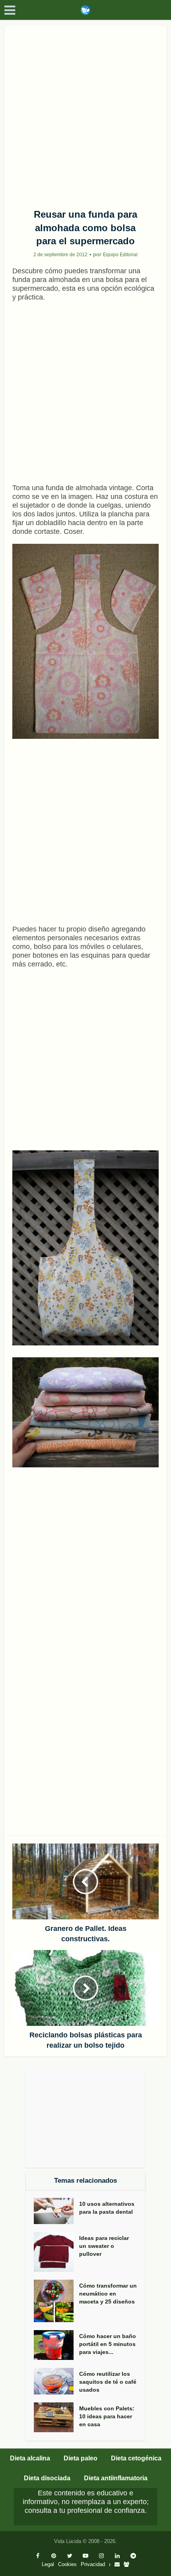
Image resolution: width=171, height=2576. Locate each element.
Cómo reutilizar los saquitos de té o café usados (108, 2382)
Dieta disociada (47, 2478)
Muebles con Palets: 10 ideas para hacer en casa (107, 2416)
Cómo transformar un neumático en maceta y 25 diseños (108, 2294)
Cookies (67, 2564)
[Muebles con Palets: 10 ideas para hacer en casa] (56, 2417)
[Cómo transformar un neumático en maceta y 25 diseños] (56, 2301)
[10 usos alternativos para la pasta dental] (56, 2211)
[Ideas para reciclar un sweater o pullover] (56, 2252)
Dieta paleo (81, 2458)
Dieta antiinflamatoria (116, 2478)
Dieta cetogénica (136, 2458)
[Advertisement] (85, 114)
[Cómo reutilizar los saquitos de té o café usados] (56, 2381)
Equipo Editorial (120, 255)
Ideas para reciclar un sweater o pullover (104, 2246)
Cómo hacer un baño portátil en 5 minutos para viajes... (108, 2344)
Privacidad (93, 2564)
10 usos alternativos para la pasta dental (107, 2208)
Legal (48, 2564)
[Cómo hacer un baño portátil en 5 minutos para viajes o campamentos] (56, 2345)
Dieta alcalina (30, 2458)
